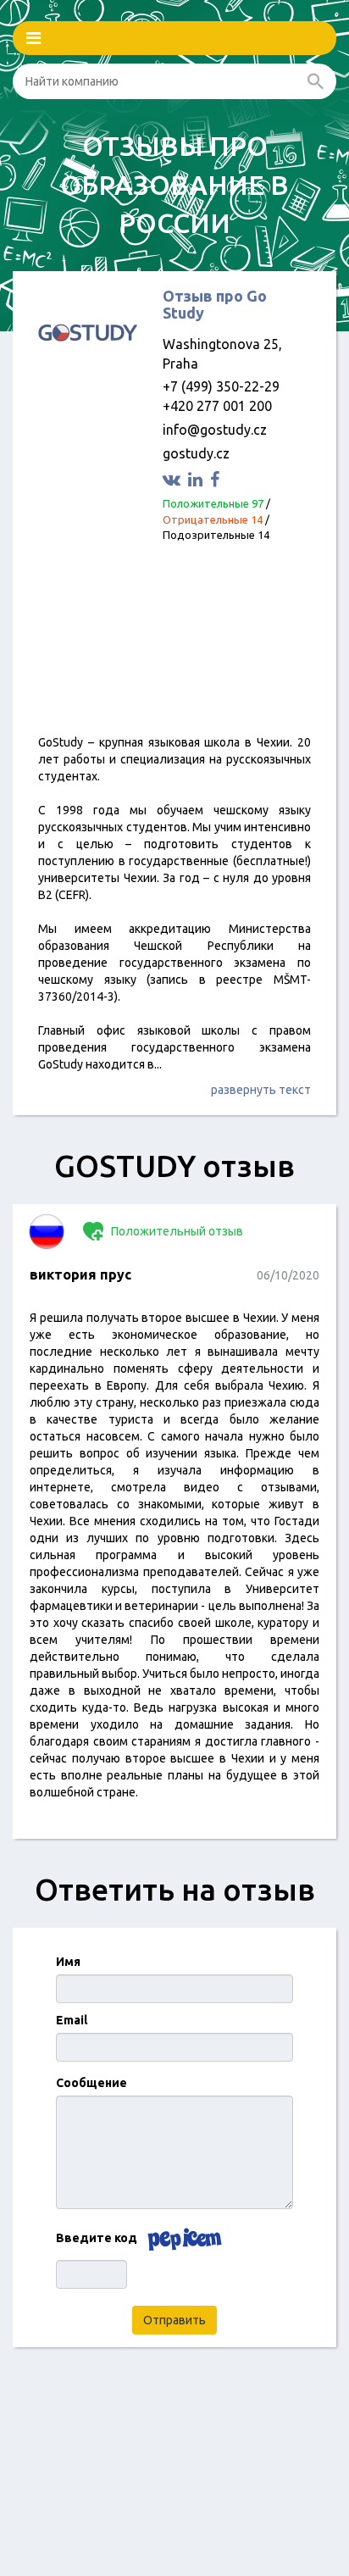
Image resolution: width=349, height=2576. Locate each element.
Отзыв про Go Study (215, 304)
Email (72, 2020)
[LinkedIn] (197, 479)
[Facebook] (217, 479)
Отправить (174, 2320)
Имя (68, 1962)
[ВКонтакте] (174, 479)
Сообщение (91, 2083)
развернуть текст (261, 1090)
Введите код (97, 2238)
